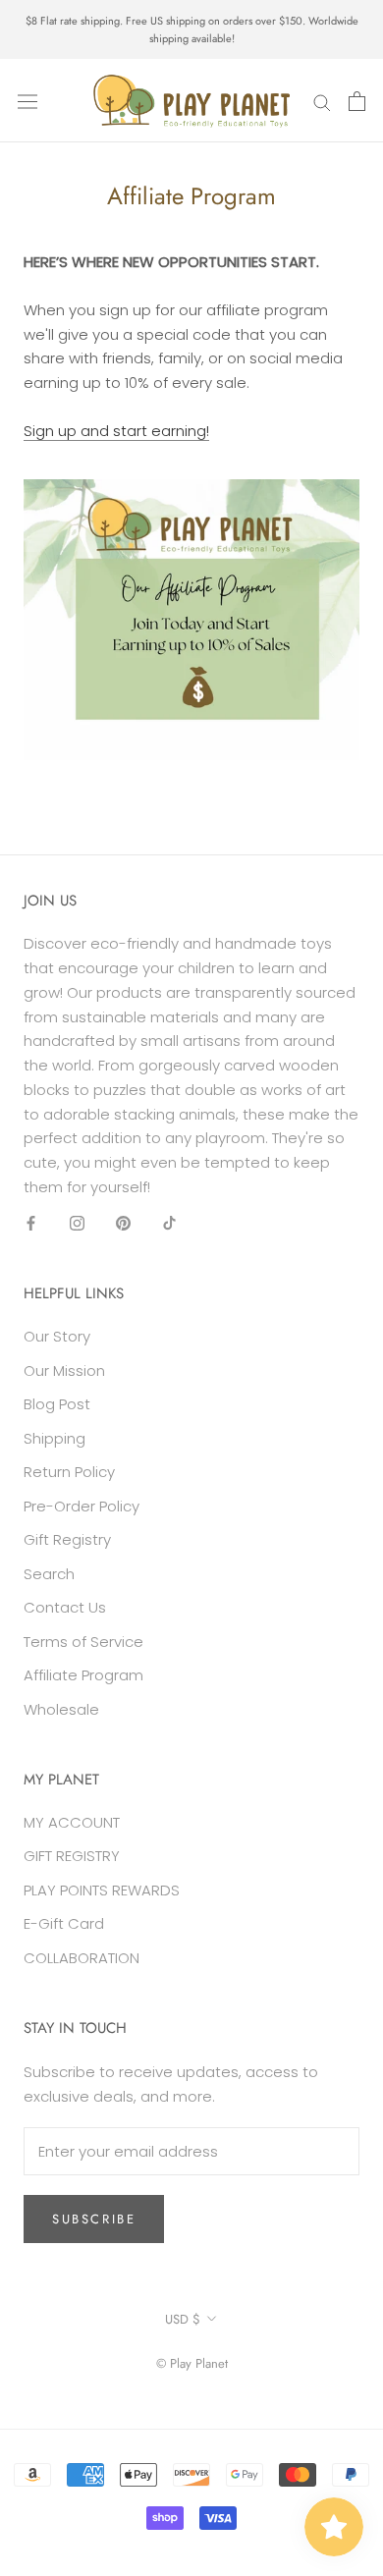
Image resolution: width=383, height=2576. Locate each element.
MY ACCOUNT (72, 1822)
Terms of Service (83, 1642)
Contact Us (65, 1607)
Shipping (55, 1438)
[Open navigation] (27, 101)
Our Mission (64, 1370)
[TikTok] (169, 1223)
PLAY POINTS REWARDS (102, 1890)
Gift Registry (67, 1539)
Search (49, 1574)
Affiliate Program (83, 1675)
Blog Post (57, 1404)
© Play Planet (192, 2363)
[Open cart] (357, 101)
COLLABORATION (82, 1958)
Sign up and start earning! (116, 431)
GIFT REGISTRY (72, 1856)
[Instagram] (77, 1223)
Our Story (57, 1336)
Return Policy (69, 1472)
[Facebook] (31, 1223)
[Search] (322, 101)
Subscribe (94, 2219)
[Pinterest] (123, 1223)
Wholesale (61, 1709)
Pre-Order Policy (82, 1506)
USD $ (183, 2319)
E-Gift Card (64, 1923)
